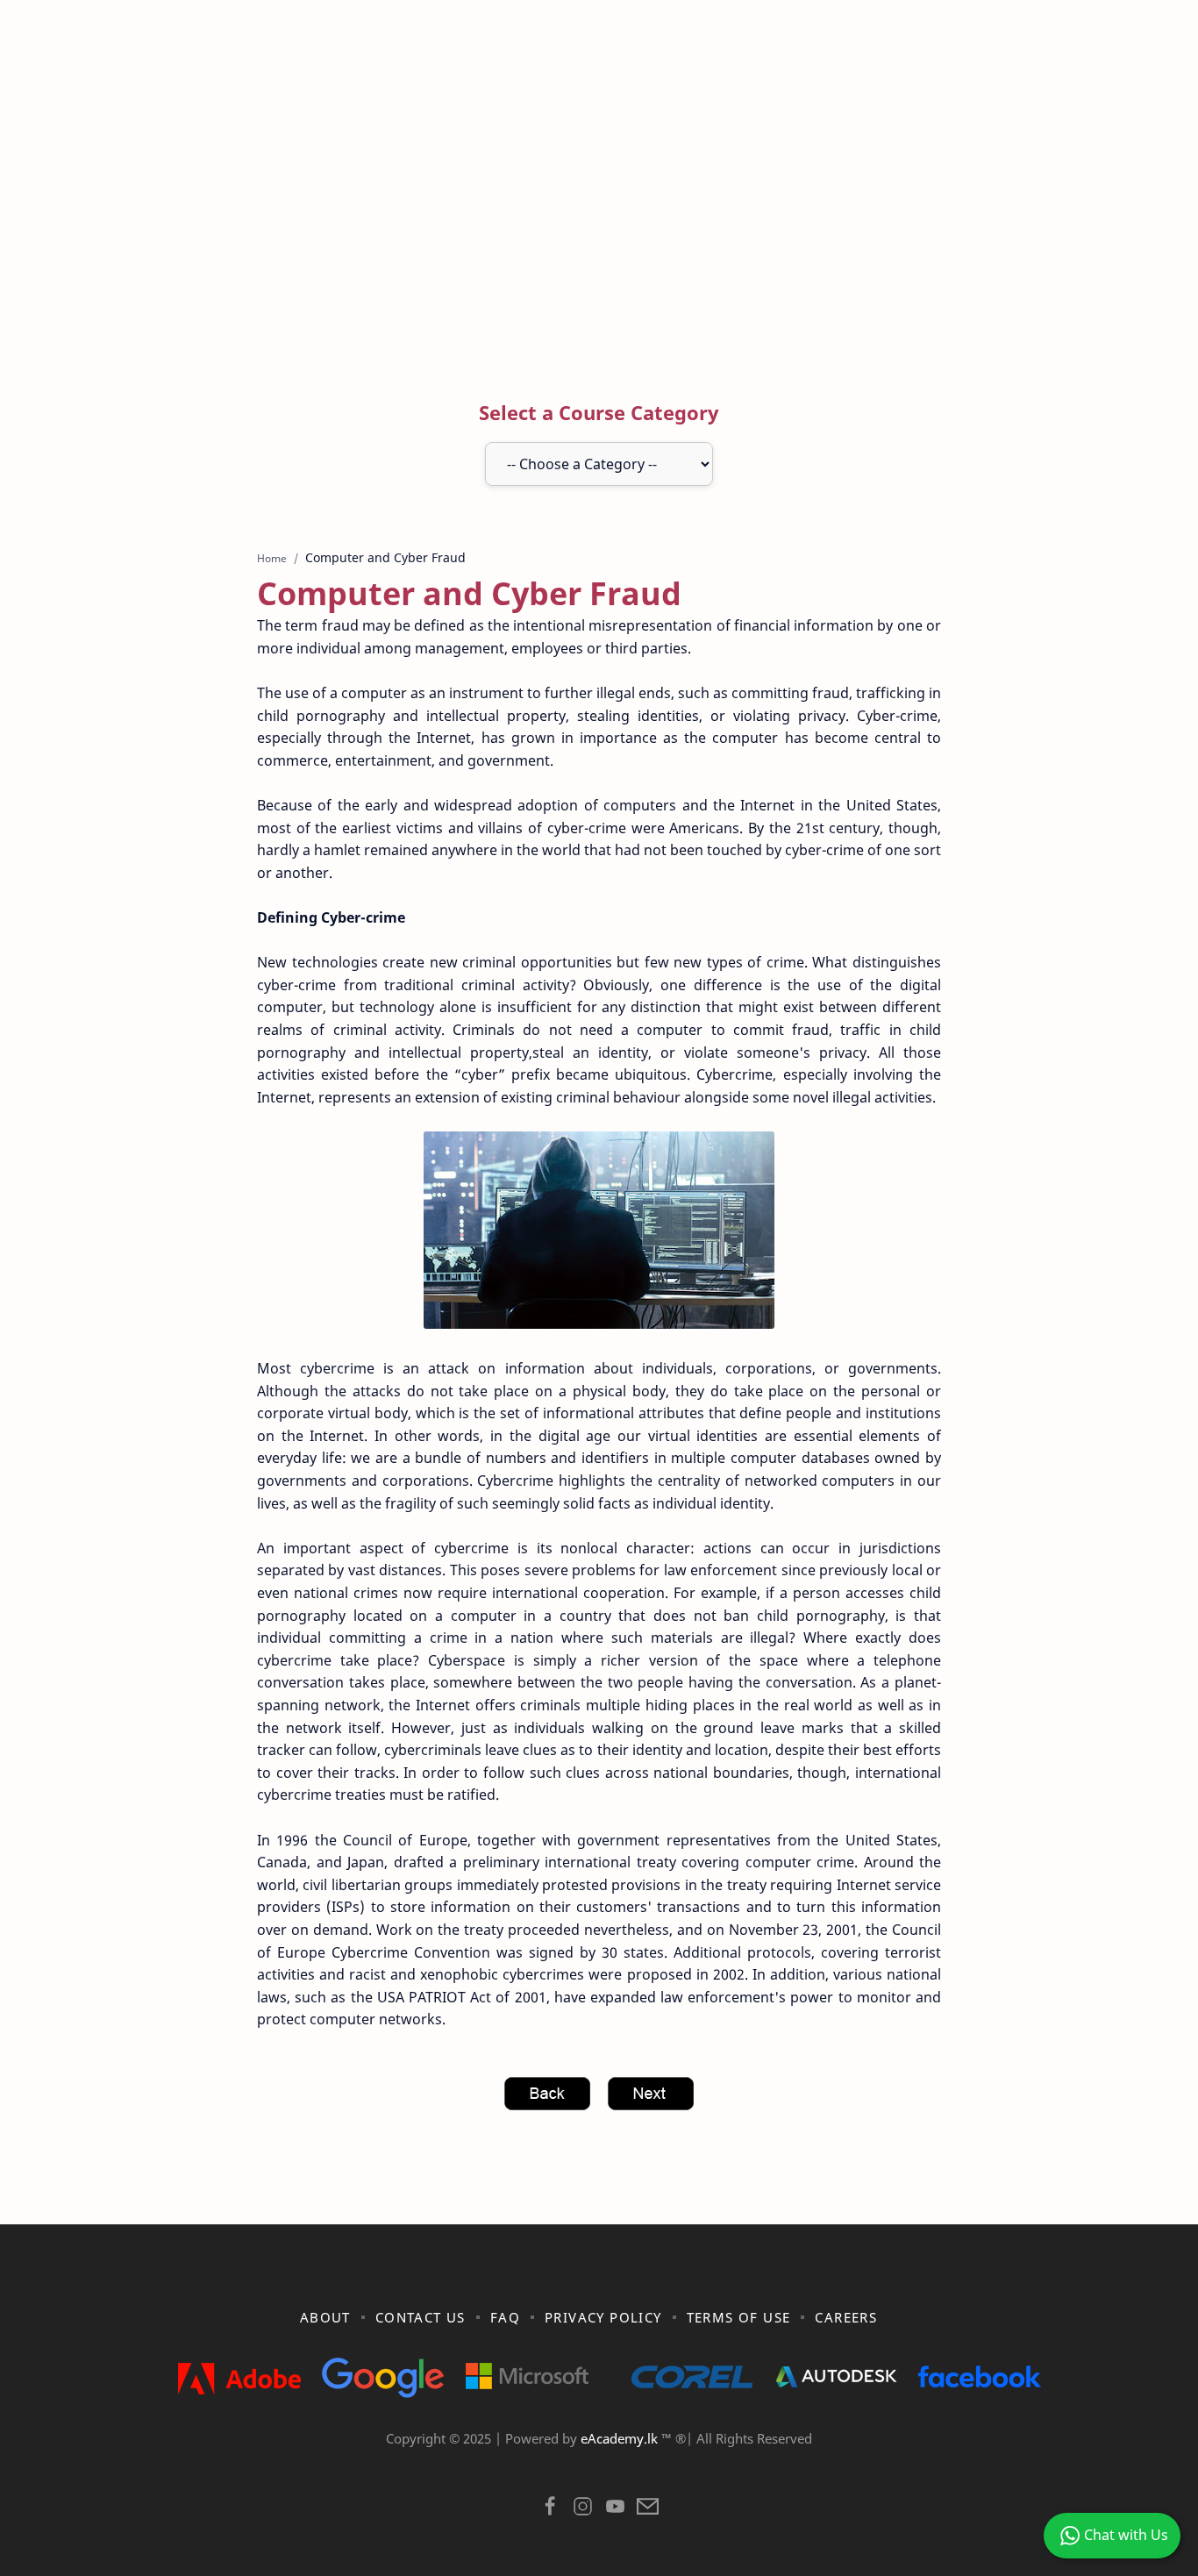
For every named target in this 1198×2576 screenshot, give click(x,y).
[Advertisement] (599, 213)
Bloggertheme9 (886, 2461)
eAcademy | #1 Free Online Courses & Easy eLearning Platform (562, 2461)
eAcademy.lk (621, 2438)
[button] (550, 2511)
